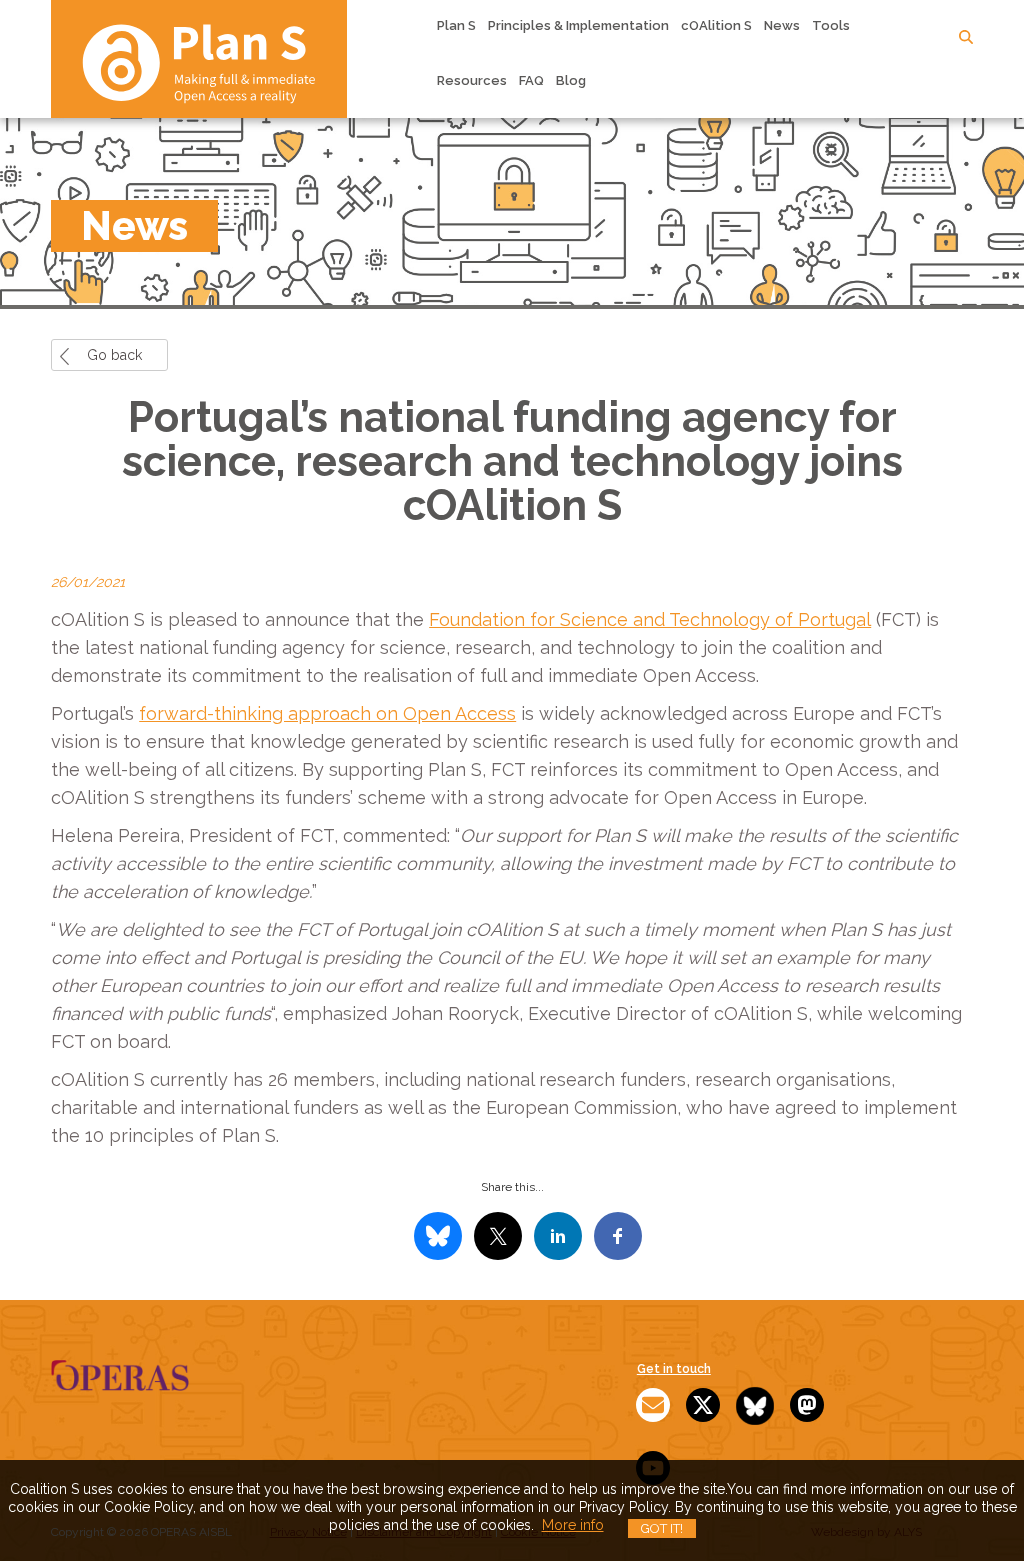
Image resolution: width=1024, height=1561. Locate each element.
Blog (571, 80)
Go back (114, 355)
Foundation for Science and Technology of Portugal (650, 619)
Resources (472, 80)
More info (573, 1525)
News (782, 25)
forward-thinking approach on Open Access (327, 713)
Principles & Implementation (578, 25)
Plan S (456, 25)
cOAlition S (716, 25)
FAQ (531, 80)
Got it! (662, 1528)
